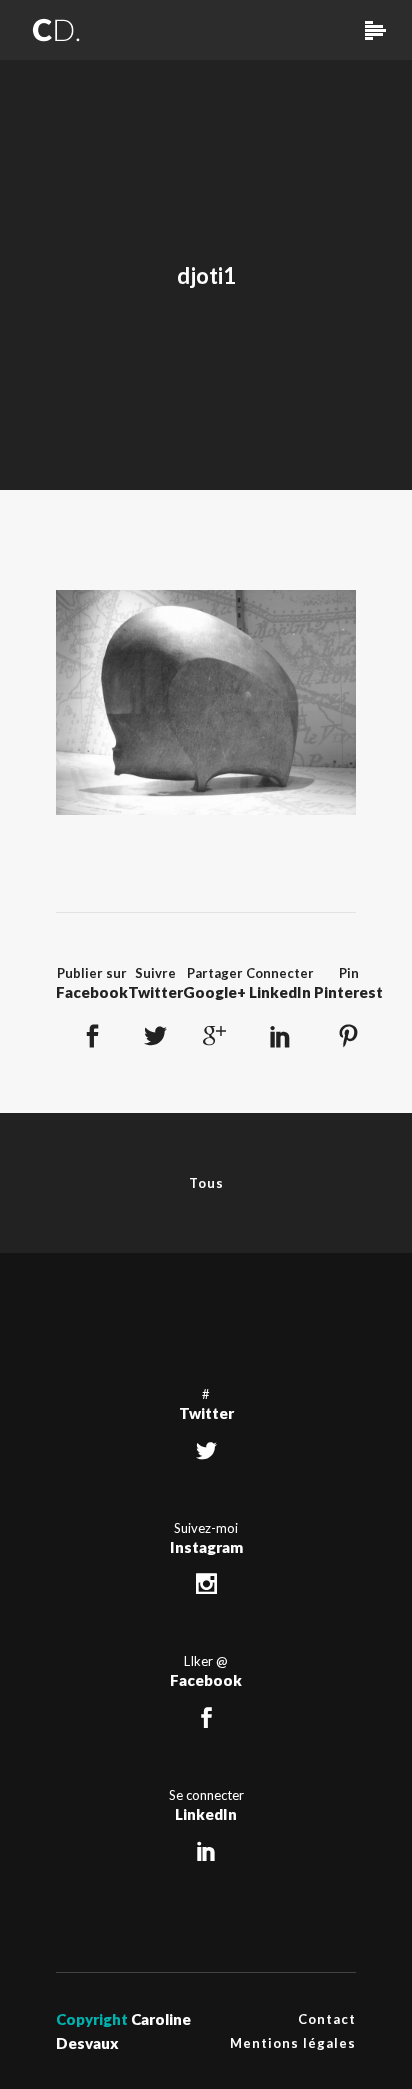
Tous (206, 1183)
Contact (327, 2019)
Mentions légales (293, 2043)
